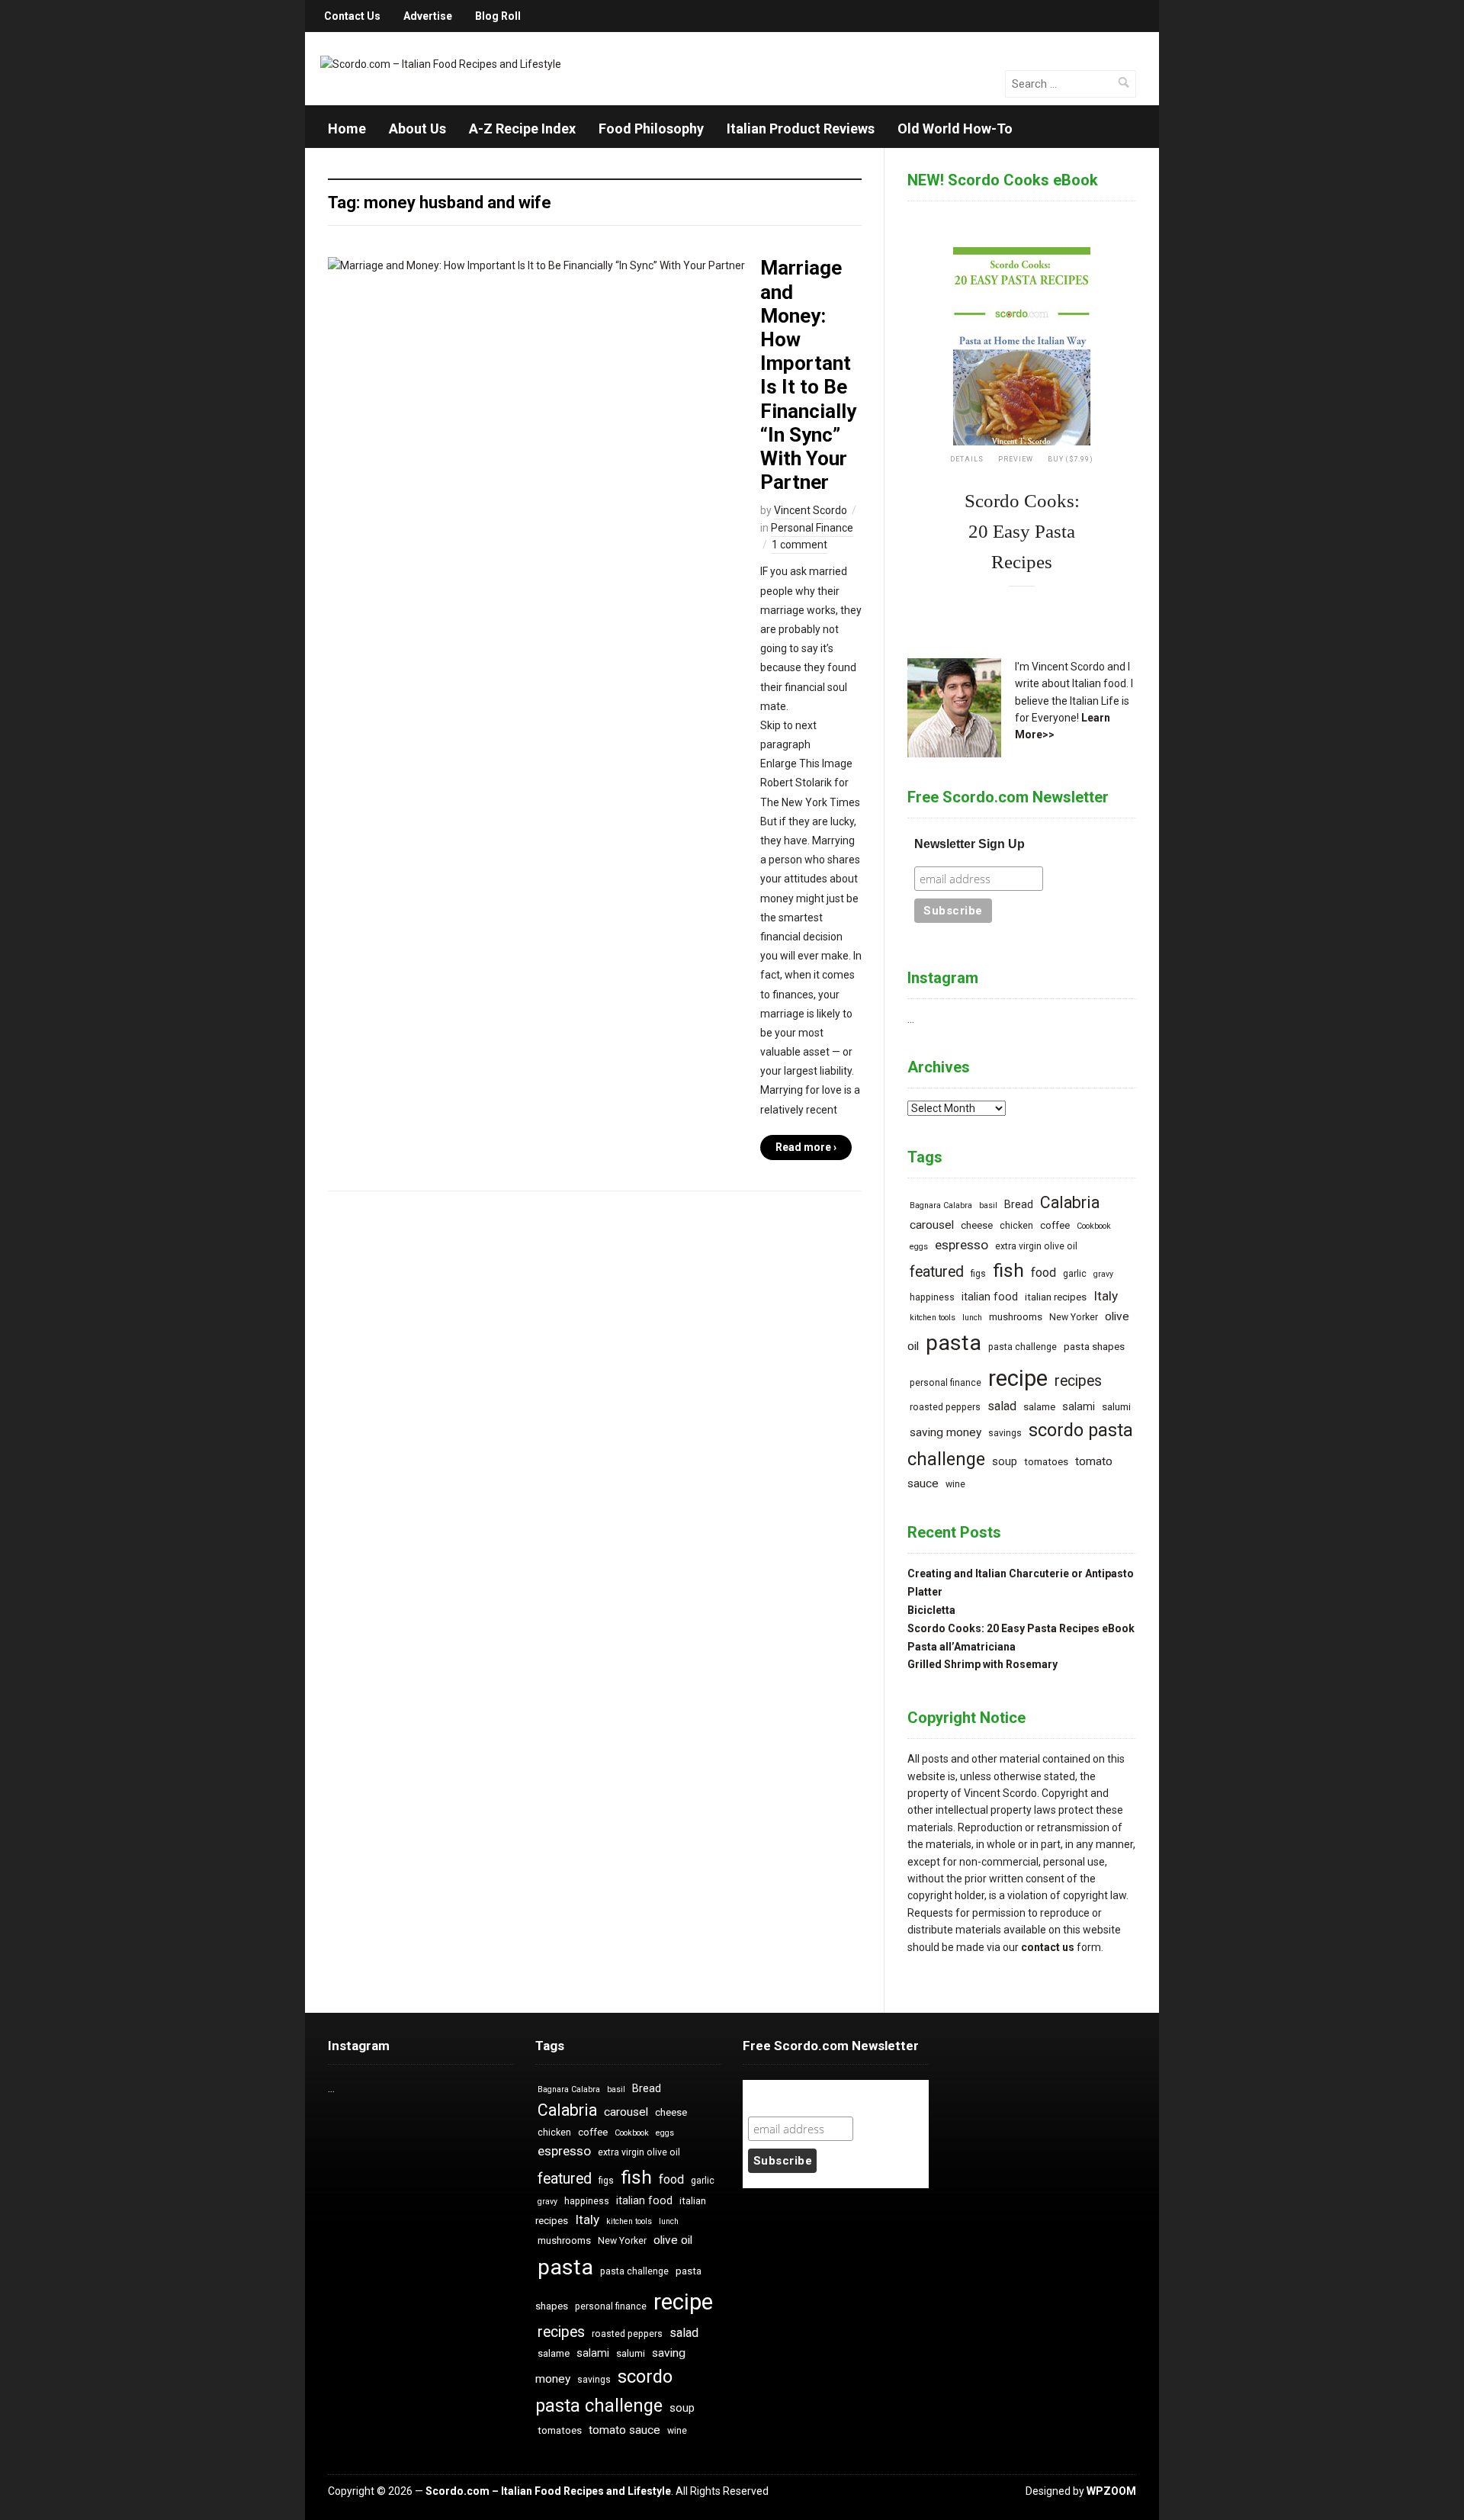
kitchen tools (933, 1318)
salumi (1116, 1407)
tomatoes (1046, 1462)
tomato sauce (624, 2430)
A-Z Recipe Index (522, 129)
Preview (1016, 459)
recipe (1018, 1378)
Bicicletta (931, 1610)
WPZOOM (1111, 2491)
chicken (1016, 1226)
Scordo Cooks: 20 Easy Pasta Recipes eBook (1021, 1628)
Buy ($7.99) (1071, 459)
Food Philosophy (651, 129)
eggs (919, 1247)
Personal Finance (812, 528)
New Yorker (1074, 1317)
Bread (1019, 1205)
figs (978, 1274)
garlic (1075, 1274)
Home (347, 129)
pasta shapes (1094, 1347)
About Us (417, 129)
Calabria (1070, 1202)
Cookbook (1094, 1226)
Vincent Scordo (811, 510)
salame (1039, 1407)
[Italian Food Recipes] (441, 63)
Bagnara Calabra (941, 1205)
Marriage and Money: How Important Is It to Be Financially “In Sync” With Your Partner (808, 375)
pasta (954, 1343)
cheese (977, 1225)
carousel (932, 1225)
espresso (962, 1245)
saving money (945, 1432)
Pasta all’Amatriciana (962, 1647)
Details (967, 459)
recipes (1078, 1381)
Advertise (428, 16)
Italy (1106, 1296)
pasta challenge (1023, 1347)
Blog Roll (498, 16)
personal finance (945, 1383)
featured (937, 1272)
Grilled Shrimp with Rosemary (982, 1664)
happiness (932, 1297)
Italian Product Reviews (801, 129)
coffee (1055, 1225)
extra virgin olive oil (1036, 1246)
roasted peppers (945, 1407)
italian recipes (1056, 1297)
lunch (972, 1318)
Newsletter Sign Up (970, 844)
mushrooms (1016, 1317)
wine (955, 1484)
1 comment (799, 545)
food (1043, 1273)
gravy (1103, 1274)
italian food (990, 1297)
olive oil (673, 2240)
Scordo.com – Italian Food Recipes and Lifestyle (548, 2491)
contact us (1048, 1947)
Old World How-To (955, 129)
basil (988, 1205)
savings (1005, 1433)
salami (1079, 1407)
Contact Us (352, 16)
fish (1008, 1270)
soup (1005, 1462)
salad (1002, 1406)
